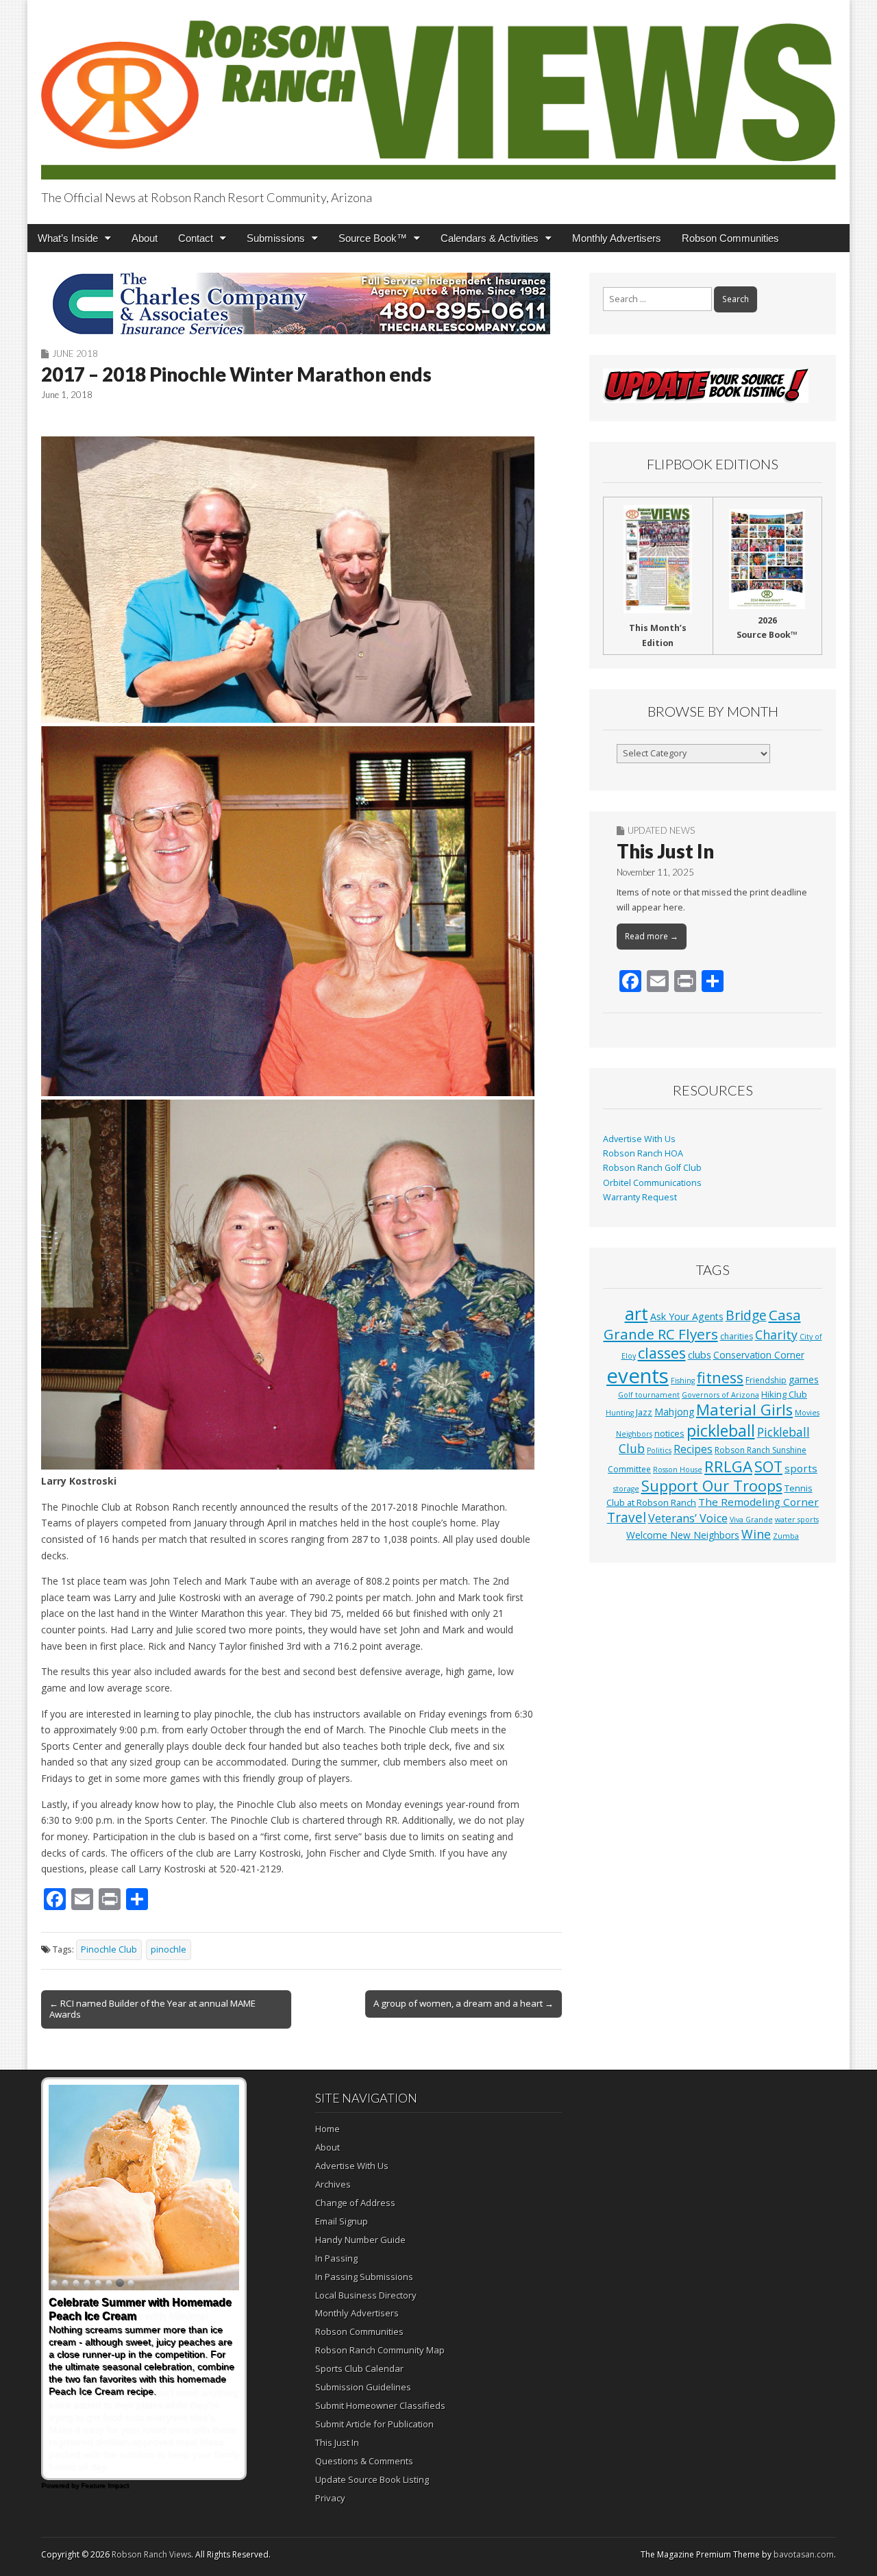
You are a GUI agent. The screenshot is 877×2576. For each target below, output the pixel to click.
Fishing (683, 1380)
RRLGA (728, 1466)
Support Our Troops (712, 1486)
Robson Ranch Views (151, 2554)
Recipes (693, 1449)
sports (801, 1468)
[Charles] (301, 304)
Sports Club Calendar (359, 2368)
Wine (756, 1534)
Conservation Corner (759, 1355)
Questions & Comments (364, 2461)
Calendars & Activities (490, 238)
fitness (720, 1377)
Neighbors (634, 1434)
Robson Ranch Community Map (380, 2350)
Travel (627, 1518)
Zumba (786, 1536)
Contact (196, 238)
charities (737, 1336)
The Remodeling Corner (758, 1502)
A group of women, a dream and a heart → (464, 2003)
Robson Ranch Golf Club (652, 1168)
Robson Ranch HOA (643, 1153)
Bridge (746, 1315)
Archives (333, 2184)
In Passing (336, 2258)
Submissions (276, 238)
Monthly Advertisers (617, 238)
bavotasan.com (804, 2554)
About (145, 238)
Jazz (644, 1412)
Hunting (620, 1413)
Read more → (652, 936)
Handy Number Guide (360, 2240)
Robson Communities (730, 238)
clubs (700, 1354)
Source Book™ (373, 238)
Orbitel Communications (652, 1183)
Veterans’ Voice (688, 1518)
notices (669, 1433)
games (804, 1379)
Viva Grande (751, 1520)
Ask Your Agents (687, 1316)
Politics (659, 1450)
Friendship (766, 1380)
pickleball (721, 1431)
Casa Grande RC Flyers (702, 1324)
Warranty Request (640, 1197)
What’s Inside (68, 238)
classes (662, 1353)
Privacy (330, 2498)
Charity (776, 1335)
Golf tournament (649, 1395)
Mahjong (674, 1412)
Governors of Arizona (720, 1395)
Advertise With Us (639, 1139)
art (637, 1313)
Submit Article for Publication (374, 2424)
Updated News (661, 830)
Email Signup (342, 2221)
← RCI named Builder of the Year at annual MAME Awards (152, 2009)
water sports (797, 1520)
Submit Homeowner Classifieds (380, 2405)
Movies (807, 1413)
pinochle (169, 1949)
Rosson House (678, 1470)
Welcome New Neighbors (683, 1535)
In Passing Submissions (364, 2277)
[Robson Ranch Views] (438, 92)
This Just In (665, 851)
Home (328, 2129)
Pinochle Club (109, 1949)
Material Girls (744, 1410)
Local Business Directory (366, 2295)
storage (626, 1489)
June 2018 (75, 354)
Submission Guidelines (363, 2387)
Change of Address (355, 2203)
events (638, 1376)
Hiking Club (784, 1394)
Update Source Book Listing (372, 2479)
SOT (768, 1466)
